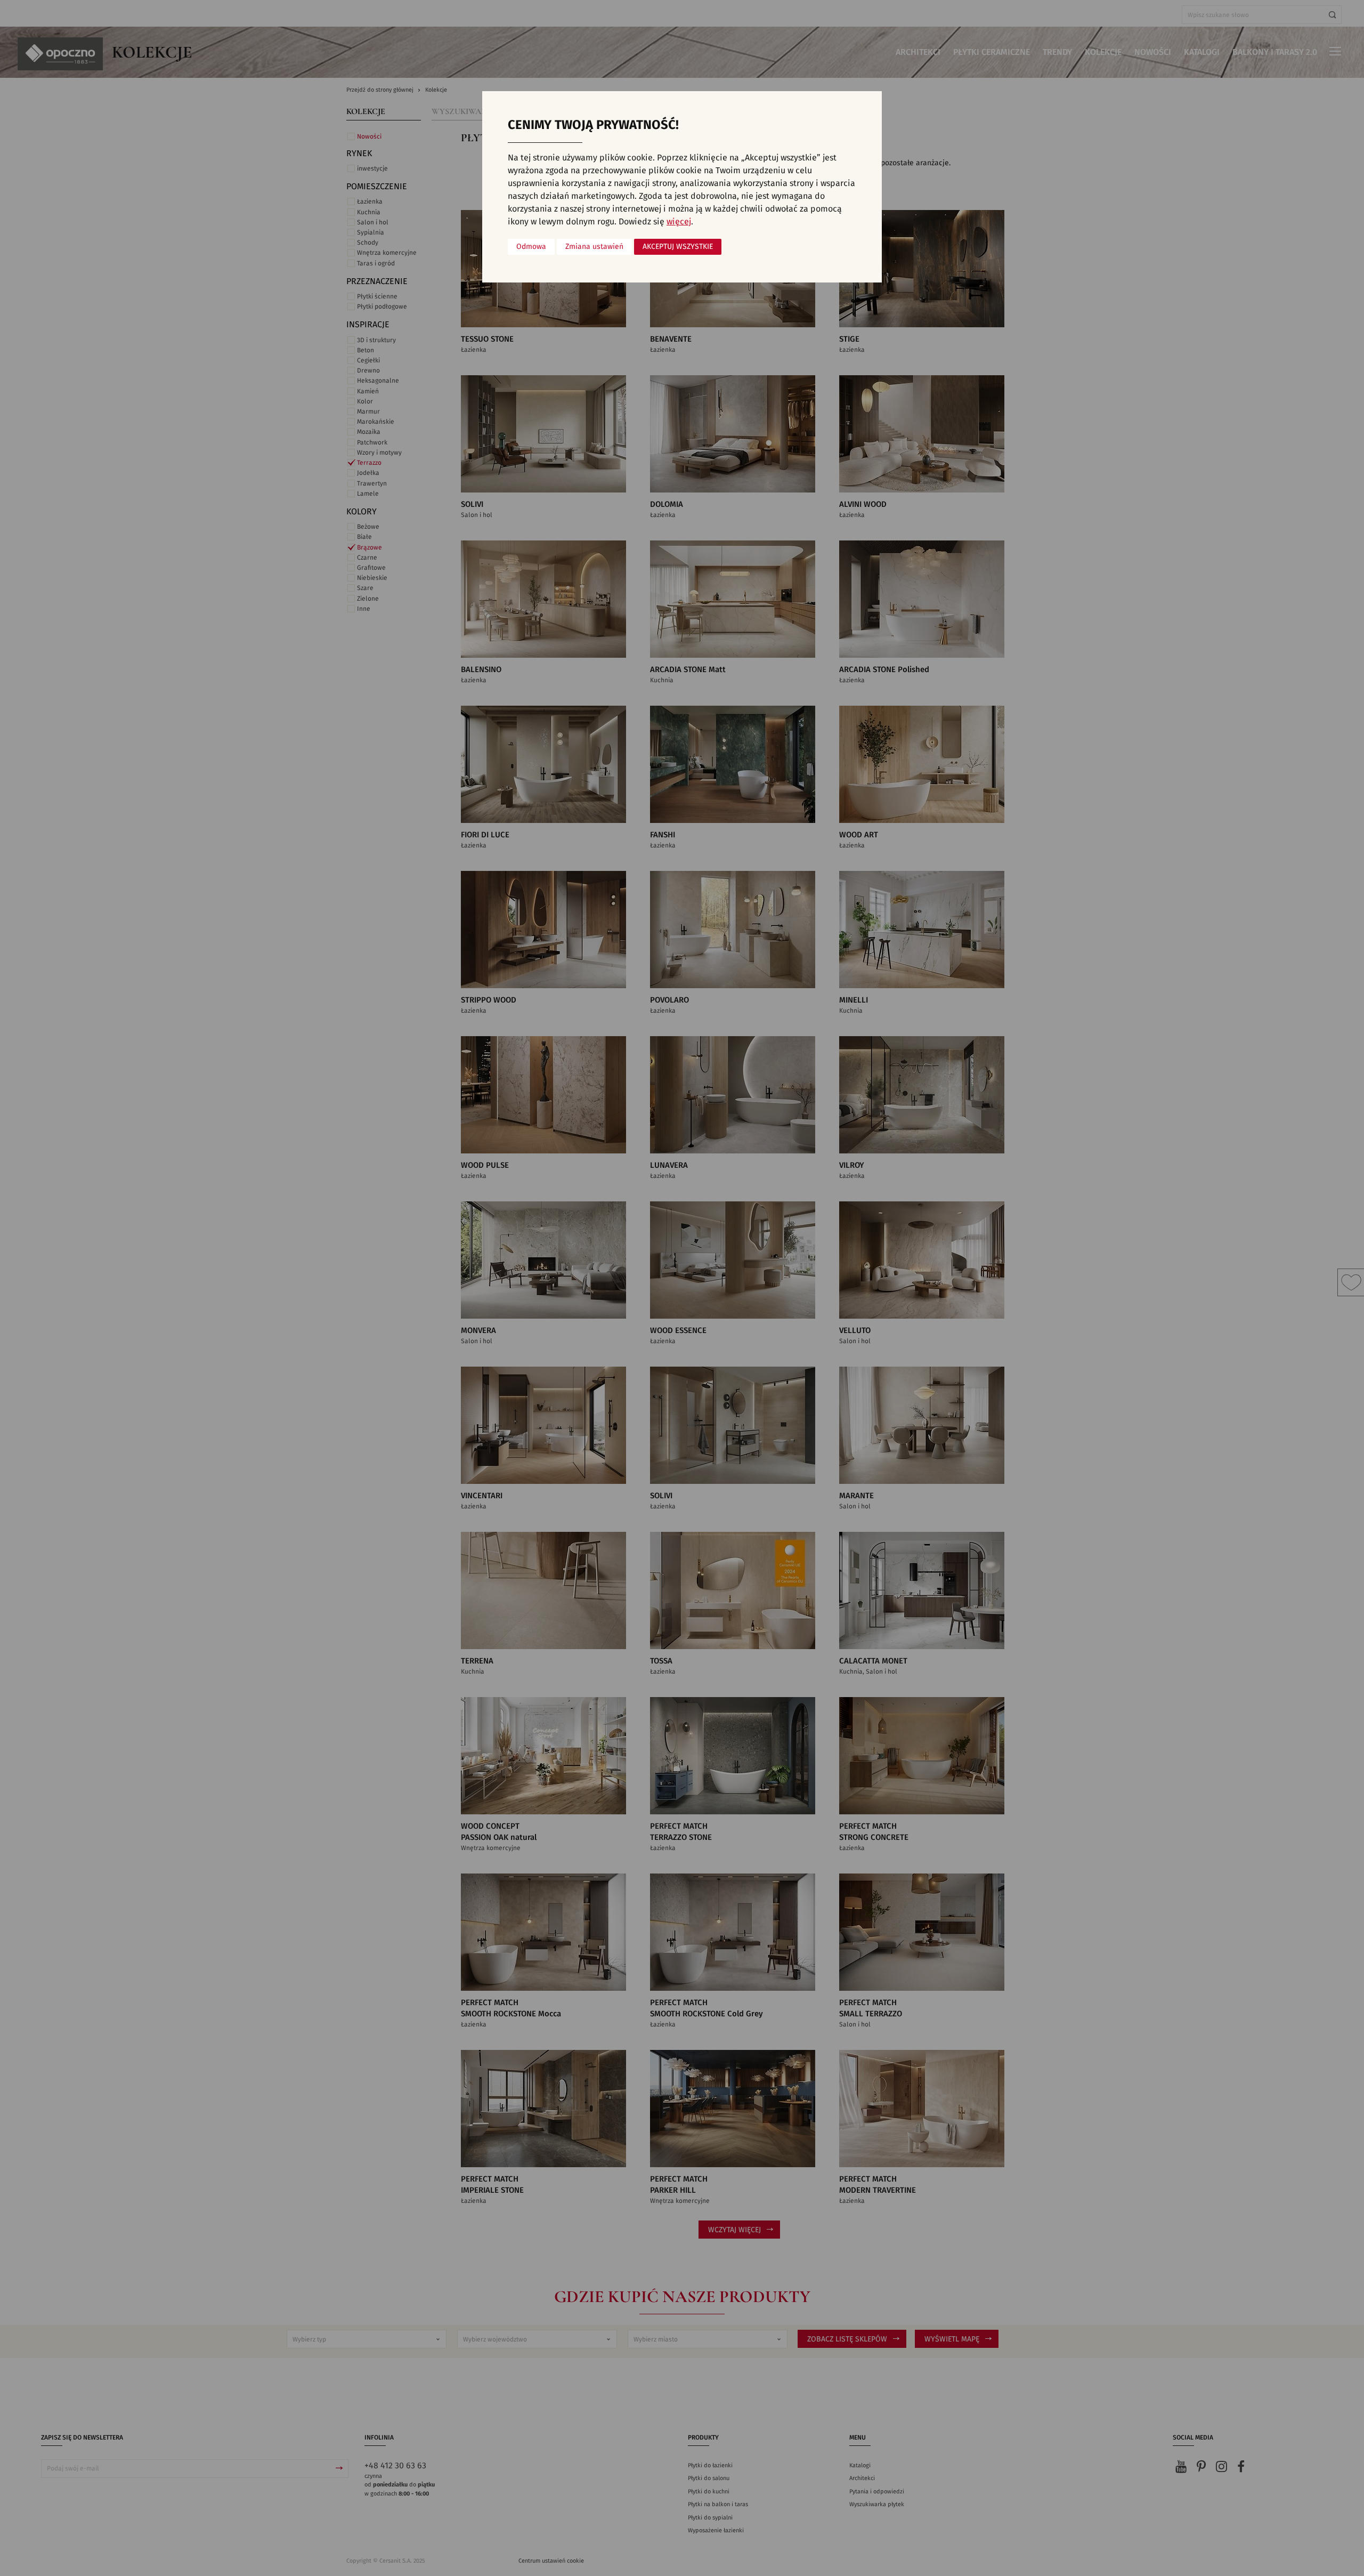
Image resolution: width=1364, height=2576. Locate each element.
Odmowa (531, 247)
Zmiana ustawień (594, 247)
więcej (679, 222)
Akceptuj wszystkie (678, 247)
